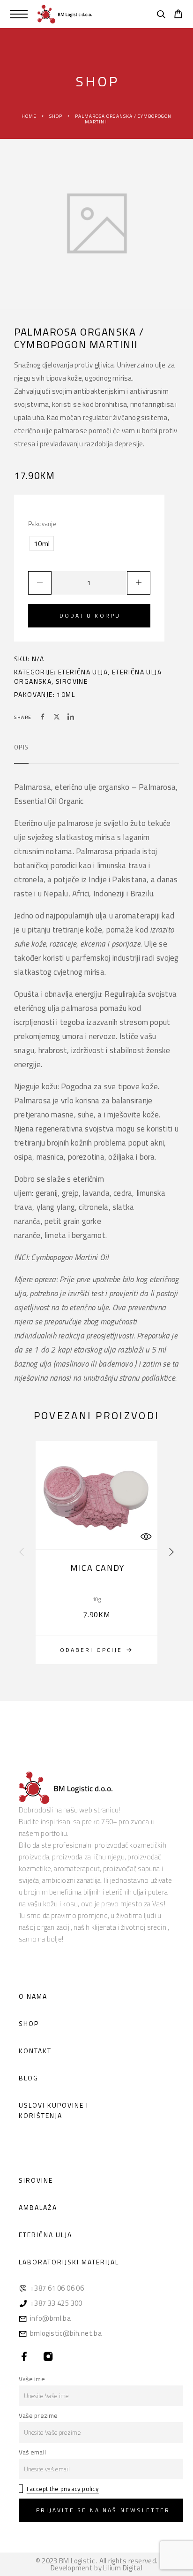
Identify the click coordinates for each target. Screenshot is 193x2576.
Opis (21, 747)
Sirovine (72, 681)
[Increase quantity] (139, 583)
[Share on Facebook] (43, 718)
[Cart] (178, 15)
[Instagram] (48, 2357)
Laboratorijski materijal (69, 2262)
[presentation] (22, 1552)
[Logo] (65, 14)
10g (96, 1599)
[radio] (42, 543)
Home (29, 116)
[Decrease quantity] (40, 583)
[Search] (161, 15)
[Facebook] (25, 2357)
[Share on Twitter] (57, 718)
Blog (29, 2078)
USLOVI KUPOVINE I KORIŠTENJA (54, 2110)
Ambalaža (38, 2207)
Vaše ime (32, 2379)
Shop (56, 116)
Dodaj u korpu (90, 615)
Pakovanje (42, 524)
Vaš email (32, 2452)
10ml (66, 694)
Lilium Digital (123, 2568)
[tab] (21, 753)
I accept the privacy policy (63, 2489)
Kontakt (35, 2051)
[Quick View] (146, 1536)
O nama (33, 1996)
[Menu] (19, 14)
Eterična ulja (83, 672)
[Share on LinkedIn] (71, 718)
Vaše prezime (38, 2415)
